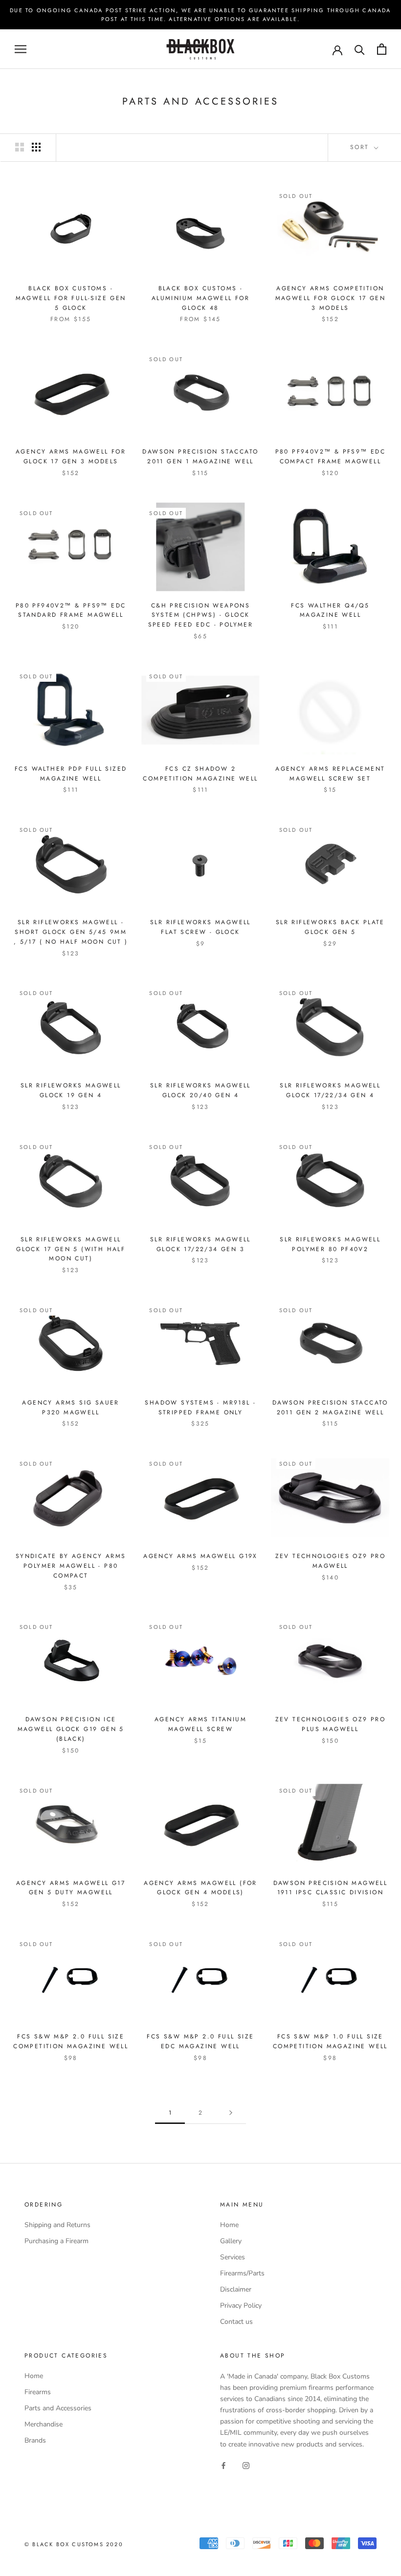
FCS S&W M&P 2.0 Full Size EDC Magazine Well (200, 2041)
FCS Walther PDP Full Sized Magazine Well (71, 774)
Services (233, 2257)
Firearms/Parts (242, 2273)
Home (229, 2225)
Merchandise (44, 2424)
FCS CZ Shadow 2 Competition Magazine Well (200, 774)
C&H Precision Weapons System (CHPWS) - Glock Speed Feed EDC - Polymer (201, 615)
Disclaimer (236, 2289)
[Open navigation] (21, 49)
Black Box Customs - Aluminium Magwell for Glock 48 (200, 298)
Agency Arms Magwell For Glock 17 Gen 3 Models (71, 456)
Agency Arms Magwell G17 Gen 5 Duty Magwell (71, 1888)
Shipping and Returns (57, 2225)
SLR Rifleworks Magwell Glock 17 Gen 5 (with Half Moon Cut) (71, 1249)
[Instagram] (246, 2465)
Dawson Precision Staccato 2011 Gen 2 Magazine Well (330, 1407)
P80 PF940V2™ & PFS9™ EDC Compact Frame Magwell (331, 456)
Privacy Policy (241, 2305)
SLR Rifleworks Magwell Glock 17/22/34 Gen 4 (330, 1090)
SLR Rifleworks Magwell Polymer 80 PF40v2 (330, 1244)
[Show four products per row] (36, 147)
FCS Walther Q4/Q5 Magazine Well (330, 610)
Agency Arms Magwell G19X (200, 1556)
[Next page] (231, 2113)
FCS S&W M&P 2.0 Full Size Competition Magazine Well (71, 2041)
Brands (35, 2440)
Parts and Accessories (58, 2408)
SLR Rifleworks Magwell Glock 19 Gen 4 (71, 1090)
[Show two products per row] (20, 147)
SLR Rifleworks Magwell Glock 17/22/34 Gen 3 (200, 1244)
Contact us (236, 2322)
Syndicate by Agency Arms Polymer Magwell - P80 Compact (71, 1566)
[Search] (360, 49)
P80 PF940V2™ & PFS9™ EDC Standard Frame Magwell (71, 610)
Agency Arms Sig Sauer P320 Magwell (70, 1407)
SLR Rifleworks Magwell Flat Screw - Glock (200, 927)
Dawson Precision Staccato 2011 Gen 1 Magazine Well (200, 456)
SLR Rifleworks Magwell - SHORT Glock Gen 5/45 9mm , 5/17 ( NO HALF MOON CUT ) (71, 932)
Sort (361, 147)
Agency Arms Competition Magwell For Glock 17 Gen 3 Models (331, 298)
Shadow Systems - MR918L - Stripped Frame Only (200, 1407)
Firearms (38, 2392)
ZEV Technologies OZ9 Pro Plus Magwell (331, 1724)
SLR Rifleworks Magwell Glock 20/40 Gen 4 (200, 1090)
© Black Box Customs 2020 (74, 2544)
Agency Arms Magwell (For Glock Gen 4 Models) (200, 1888)
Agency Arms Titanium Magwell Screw (200, 1724)
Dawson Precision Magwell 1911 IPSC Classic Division (331, 1888)
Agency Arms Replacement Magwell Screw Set (330, 774)
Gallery (231, 2241)
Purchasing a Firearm (56, 2241)
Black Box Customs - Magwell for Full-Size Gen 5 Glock (71, 298)
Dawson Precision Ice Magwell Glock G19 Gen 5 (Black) (71, 1729)
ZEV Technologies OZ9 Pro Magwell (331, 1561)
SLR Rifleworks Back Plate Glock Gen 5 (330, 927)
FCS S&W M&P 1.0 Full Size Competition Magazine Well (330, 2041)
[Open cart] (382, 49)
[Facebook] (223, 2465)
